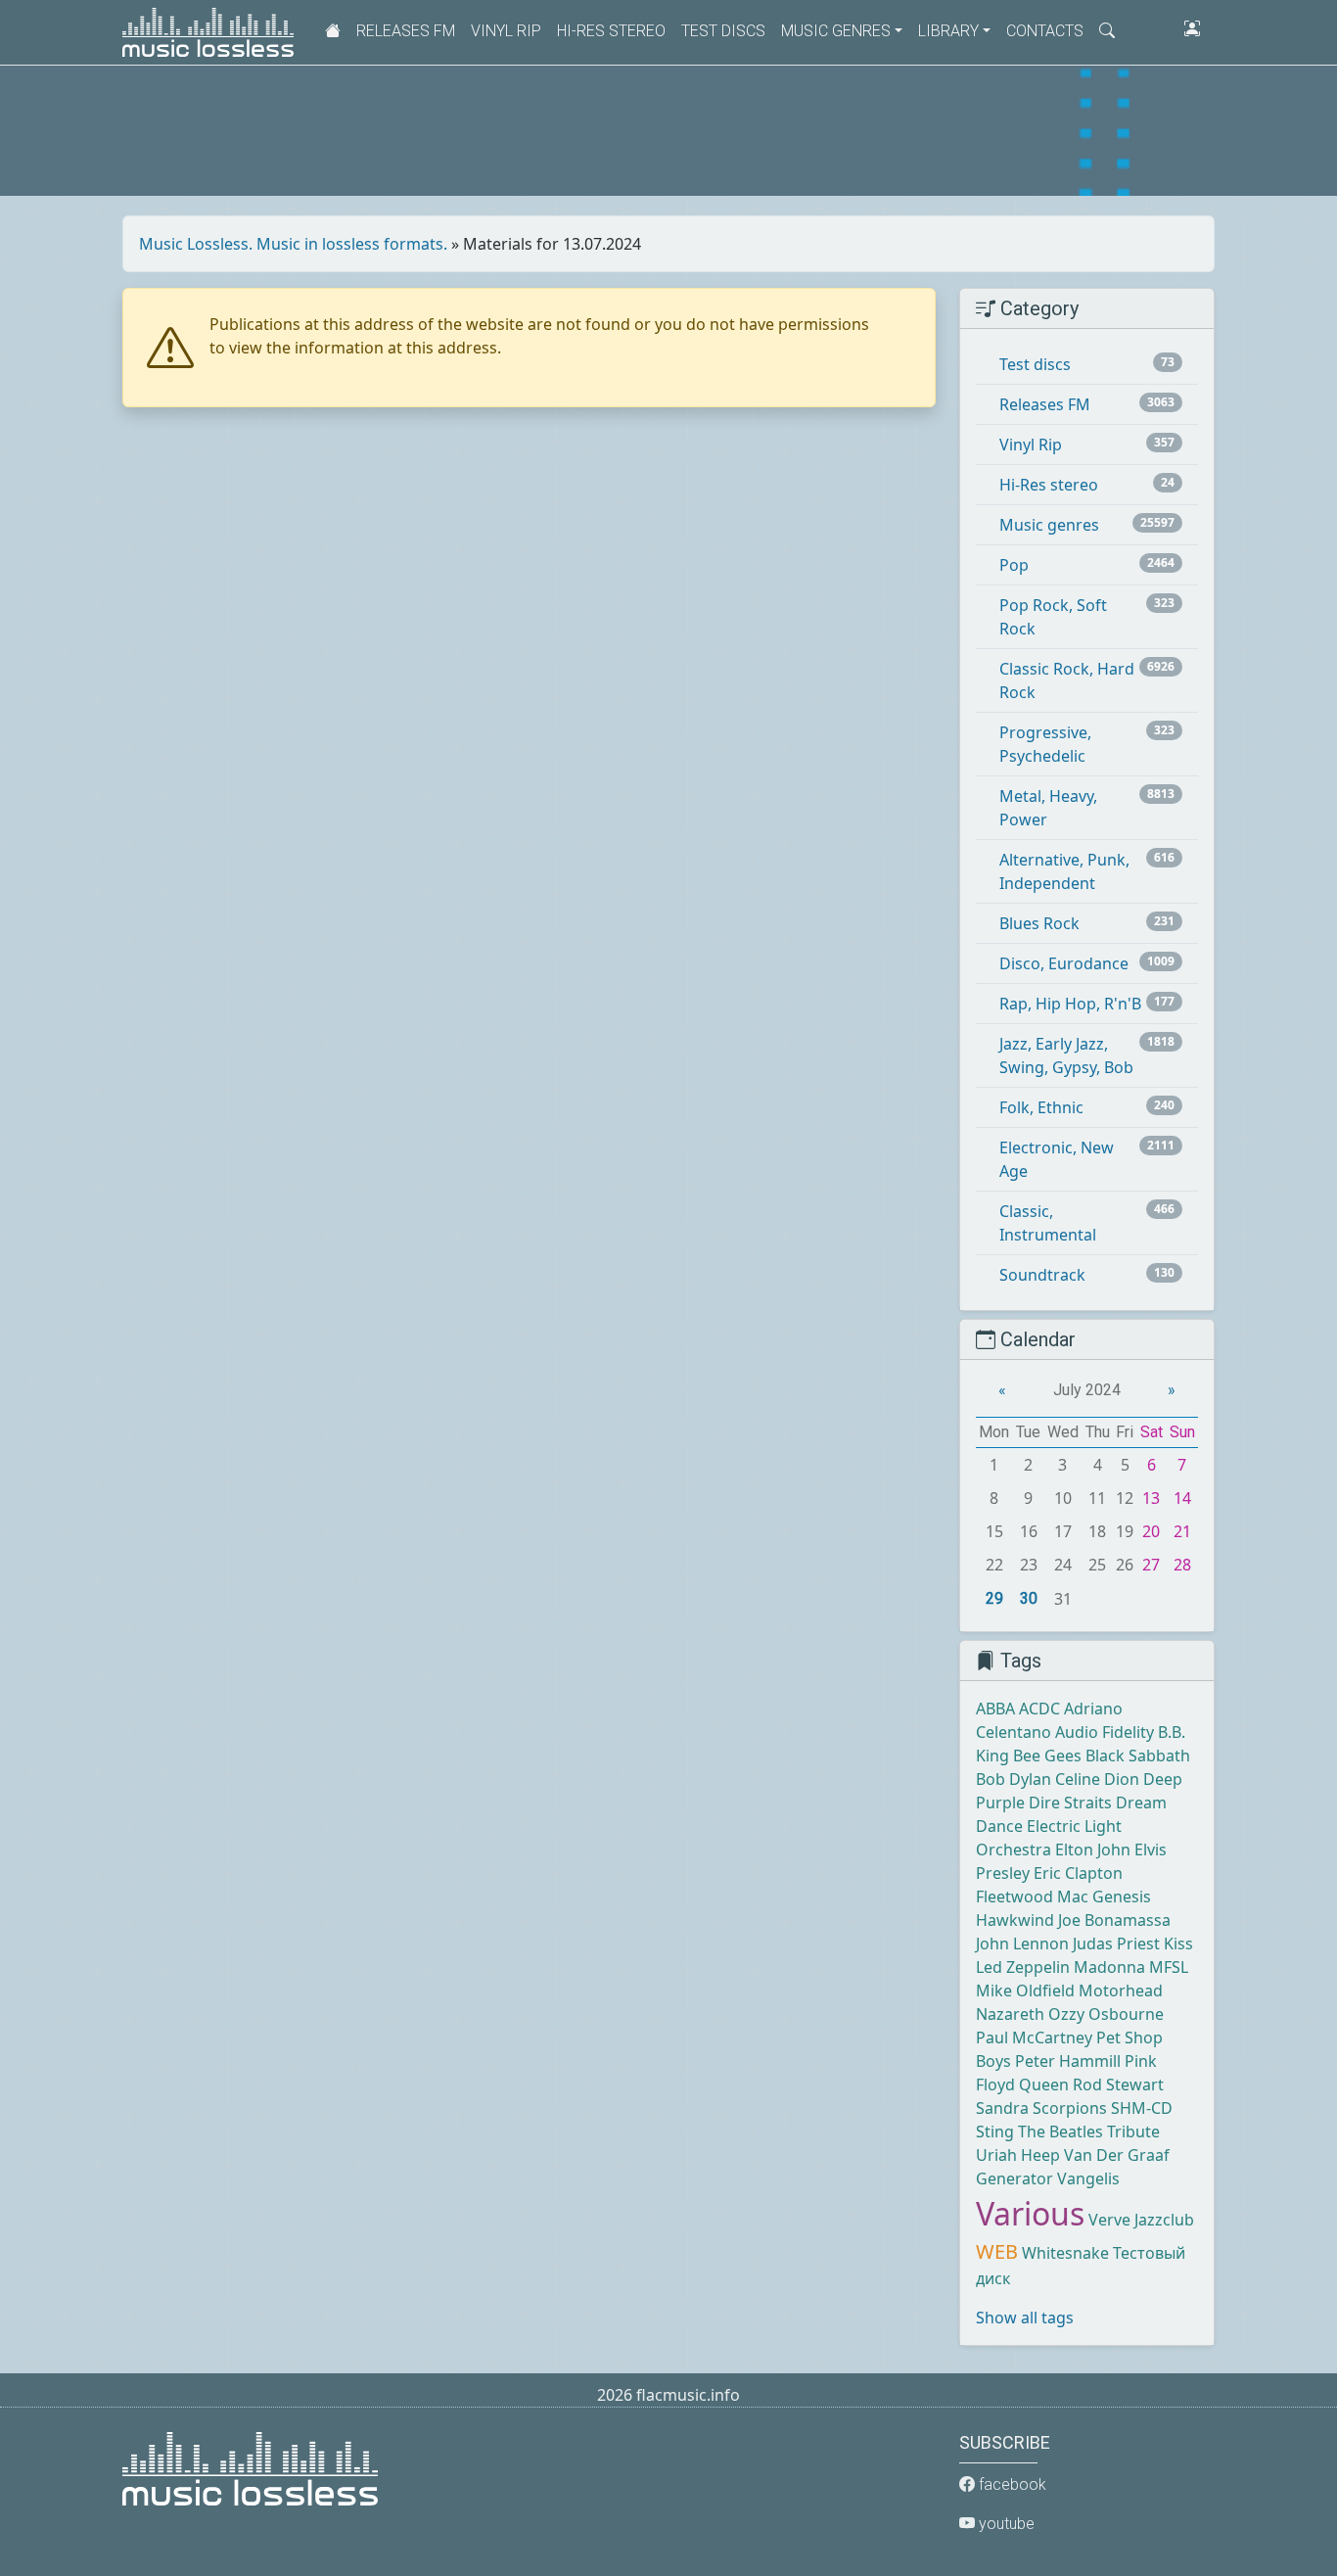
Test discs (723, 31)
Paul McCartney (1034, 2037)
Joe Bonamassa (1114, 1920)
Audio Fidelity (1105, 1732)
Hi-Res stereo (611, 31)
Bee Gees (1047, 1756)
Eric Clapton (1078, 1873)
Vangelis (1088, 2178)
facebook (1011, 2484)
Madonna (1109, 1967)
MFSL (1169, 1967)
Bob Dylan (1014, 1779)
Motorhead (1121, 1991)
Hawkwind (1015, 1920)
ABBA (995, 1709)
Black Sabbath (1138, 1756)
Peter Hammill (1068, 2061)
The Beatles (1060, 2131)
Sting (995, 2131)
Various (1030, 2213)
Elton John (1093, 1850)
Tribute (1133, 2131)
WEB (997, 2251)
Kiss (1178, 1944)
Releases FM (406, 31)
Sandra (1002, 2108)
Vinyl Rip (506, 31)
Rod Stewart (1118, 2084)
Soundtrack (1042, 1275)
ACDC (1039, 1709)
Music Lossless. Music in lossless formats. (293, 244)
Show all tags (1025, 2318)
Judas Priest (1116, 1944)
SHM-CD (1142, 2108)
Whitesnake (1065, 2253)
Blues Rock (1039, 923)
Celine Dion (1097, 1779)
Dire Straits (1070, 1803)
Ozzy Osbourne (1106, 2014)
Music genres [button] (836, 31)
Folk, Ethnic (1041, 1107)
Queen (1044, 2084)
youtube (1005, 2524)
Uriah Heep (1018, 2155)
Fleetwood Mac (1032, 1897)
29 (994, 1598)
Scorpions (1070, 2108)
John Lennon (1022, 1944)
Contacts (1045, 31)
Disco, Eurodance (1064, 963)
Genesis (1122, 1897)
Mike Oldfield (1025, 1991)
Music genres (1049, 525)
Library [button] (948, 31)
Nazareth (1010, 2014)
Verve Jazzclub (1141, 2220)
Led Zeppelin (1023, 1967)
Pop (1014, 565)
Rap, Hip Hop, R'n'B (1070, 1004)
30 (1029, 1598)
